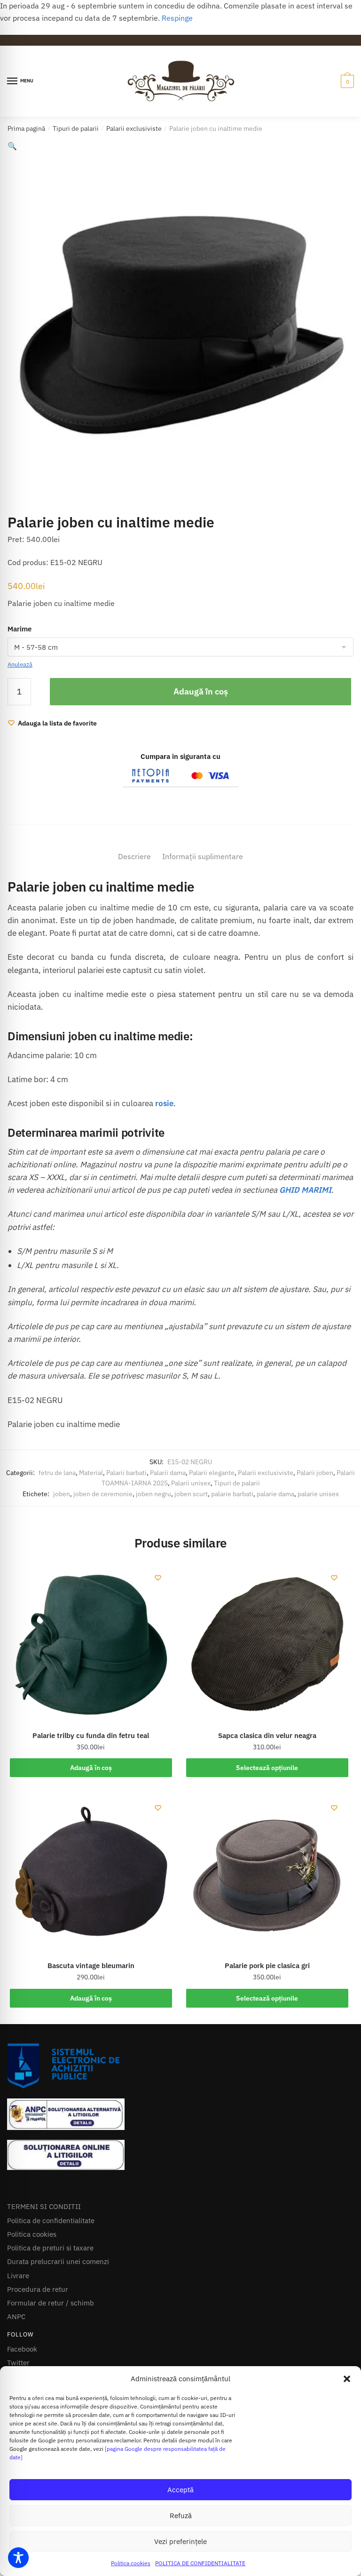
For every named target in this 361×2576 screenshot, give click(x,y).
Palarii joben (315, 1495)
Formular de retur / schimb (51, 2325)
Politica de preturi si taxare (50, 2270)
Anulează (20, 665)
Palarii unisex (191, 1506)
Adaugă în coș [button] (91, 1790)
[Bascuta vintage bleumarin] (91, 1898)
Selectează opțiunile (267, 1790)
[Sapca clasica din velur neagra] (267, 1667)
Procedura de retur (38, 2312)
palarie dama (275, 1516)
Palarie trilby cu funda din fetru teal (91, 1758)
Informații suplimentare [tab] (203, 879)
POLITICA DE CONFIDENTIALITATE (200, 2563)
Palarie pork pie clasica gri (267, 1989)
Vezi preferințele (180, 2541)
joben (62, 1516)
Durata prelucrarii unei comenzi (58, 2285)
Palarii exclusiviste (134, 128)
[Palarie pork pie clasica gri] (267, 1898)
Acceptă (180, 2490)
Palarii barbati (126, 1495)
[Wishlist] (158, 1600)
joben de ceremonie (103, 1516)
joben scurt (191, 1516)
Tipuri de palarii (76, 128)
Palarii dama (168, 1495)
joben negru (153, 1516)
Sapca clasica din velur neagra (267, 1758)
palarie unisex (318, 1516)
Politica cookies (131, 2563)
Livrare (18, 2298)
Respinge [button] (177, 18)
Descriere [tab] (134, 879)
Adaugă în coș (201, 714)
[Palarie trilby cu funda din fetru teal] (91, 1667)
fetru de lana (57, 1495)
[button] (347, 2379)
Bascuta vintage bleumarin (91, 1989)
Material (91, 1495)
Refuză (181, 2516)
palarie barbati (232, 1516)
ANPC (16, 2340)
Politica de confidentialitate (51, 2243)
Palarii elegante (212, 1495)
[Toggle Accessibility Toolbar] (18, 2558)
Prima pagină (26, 128)
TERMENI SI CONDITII (44, 2229)
